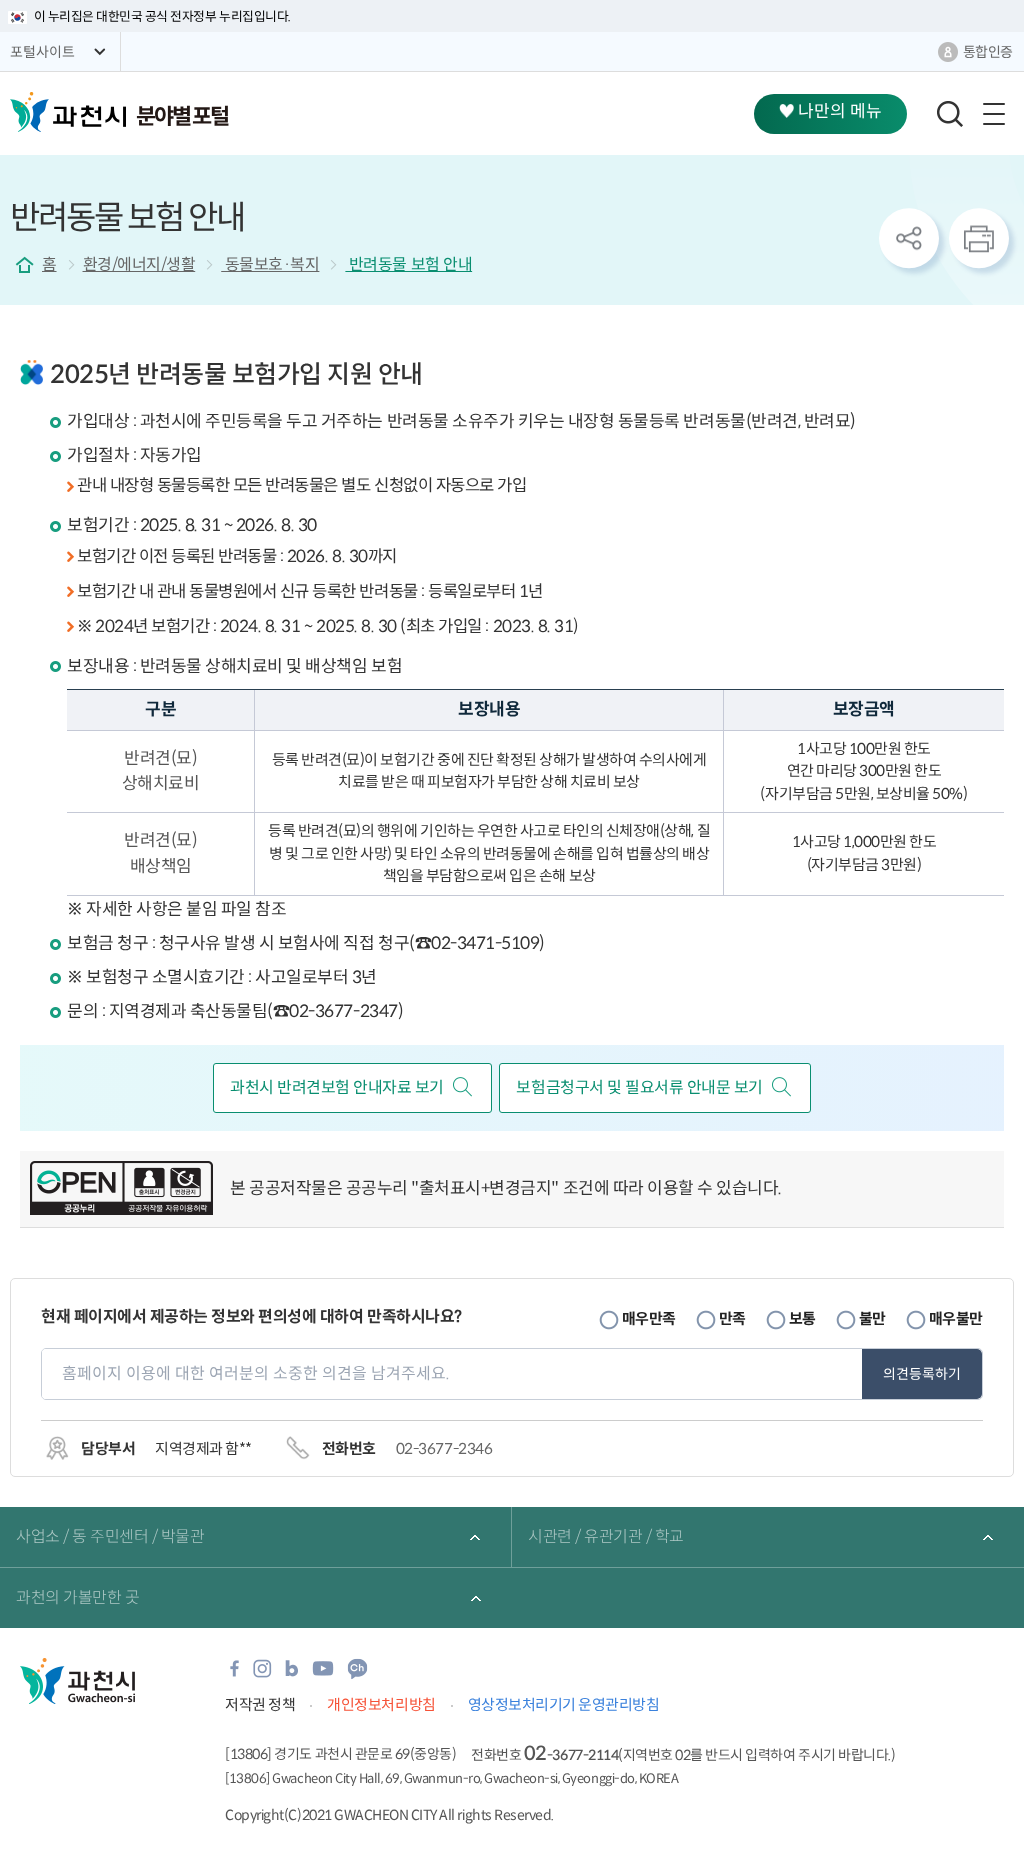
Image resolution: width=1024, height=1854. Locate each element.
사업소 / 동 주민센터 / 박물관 (110, 1536)
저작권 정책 (260, 1704)
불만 (872, 1318)
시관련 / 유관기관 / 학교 (606, 1536)
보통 (802, 1318)
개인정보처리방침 (381, 1704)
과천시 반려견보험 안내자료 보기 (337, 1087)
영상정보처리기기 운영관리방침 (564, 1704)
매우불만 (956, 1318)
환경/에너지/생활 (139, 264)
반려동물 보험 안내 (408, 264)
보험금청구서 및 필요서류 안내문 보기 (639, 1087)
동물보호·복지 (270, 264)
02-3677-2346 (444, 1448)
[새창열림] (234, 1674)
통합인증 (988, 52)
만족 (732, 1318)
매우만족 (649, 1318)
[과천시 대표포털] (68, 112)
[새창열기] (121, 1189)
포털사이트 (42, 52)
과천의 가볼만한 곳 (77, 1597)
